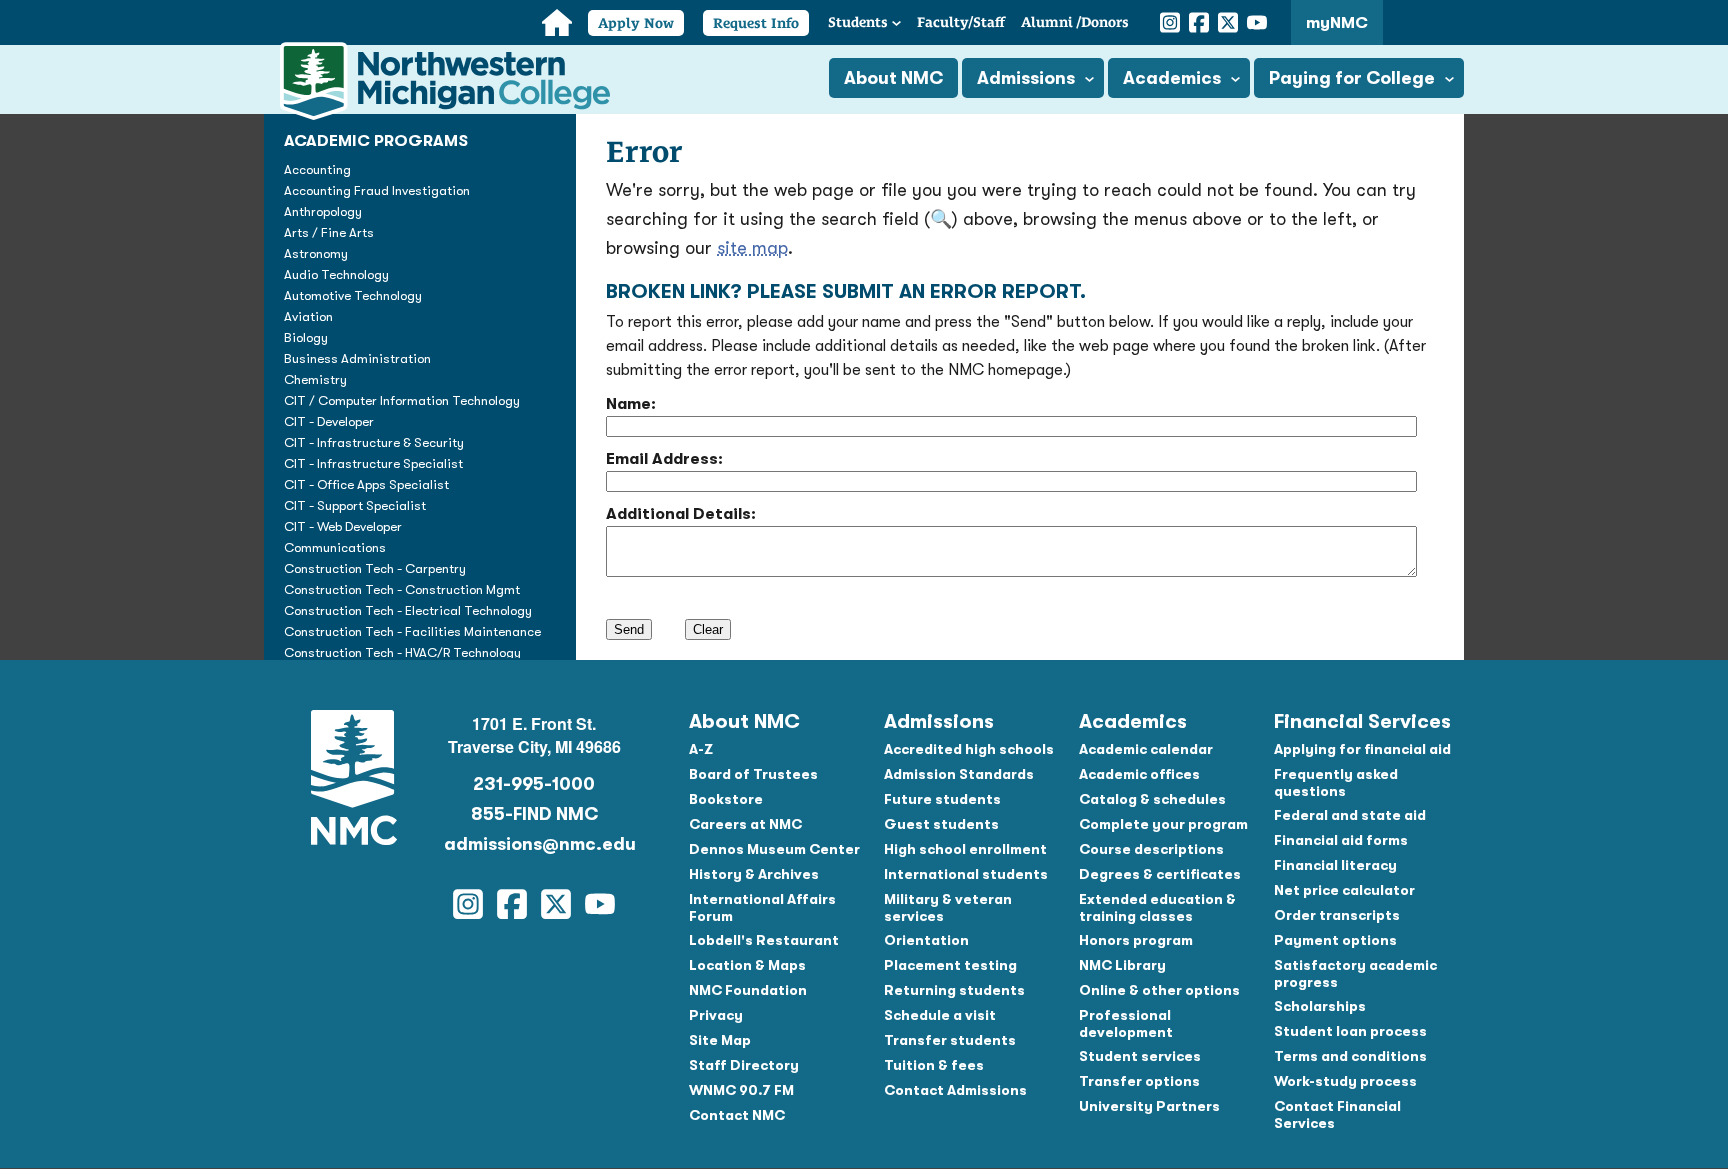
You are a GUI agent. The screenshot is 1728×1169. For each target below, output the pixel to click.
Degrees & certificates (1160, 874)
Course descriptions (1151, 849)
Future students (942, 799)
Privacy (716, 1015)
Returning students (954, 990)
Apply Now (636, 23)
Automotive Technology (353, 295)
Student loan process (1350, 1031)
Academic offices (1139, 774)
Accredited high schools (969, 749)
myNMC (1337, 23)
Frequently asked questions (1336, 782)
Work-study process (1345, 1081)
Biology (306, 337)
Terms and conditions (1350, 1056)
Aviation (308, 316)
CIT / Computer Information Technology (402, 400)
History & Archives (754, 874)
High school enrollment (965, 849)
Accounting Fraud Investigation (377, 190)
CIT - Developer (329, 421)
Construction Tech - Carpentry (375, 568)
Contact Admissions (955, 1090)
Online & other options (1159, 990)
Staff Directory (744, 1065)
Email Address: (664, 459)
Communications (335, 547)
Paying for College (1352, 78)
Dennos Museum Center (774, 849)
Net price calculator (1344, 890)
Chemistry (315, 379)
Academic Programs (376, 141)
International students (966, 874)
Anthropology (323, 211)
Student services (1140, 1056)
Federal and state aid (1350, 815)
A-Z (701, 749)
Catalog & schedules (1152, 799)
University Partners (1149, 1106)
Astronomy (316, 253)
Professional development (1126, 1023)
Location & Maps (747, 965)
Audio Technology (336, 274)
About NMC (893, 78)
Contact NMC (737, 1115)
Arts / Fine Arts (329, 232)
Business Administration (357, 358)
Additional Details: (681, 514)
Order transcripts (1337, 915)
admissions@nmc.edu (534, 844)
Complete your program (1163, 824)
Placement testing (950, 965)
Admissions (1026, 78)
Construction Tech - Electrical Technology (408, 610)
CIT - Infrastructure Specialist (373, 463)
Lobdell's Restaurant (764, 940)
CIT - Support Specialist (355, 505)
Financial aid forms (1341, 840)
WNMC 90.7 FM (741, 1090)
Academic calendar (1146, 749)
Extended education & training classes (1157, 907)
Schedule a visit (940, 1015)
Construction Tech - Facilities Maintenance (412, 631)
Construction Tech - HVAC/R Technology (402, 652)
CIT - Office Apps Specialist (366, 484)
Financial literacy (1335, 865)
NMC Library (1122, 965)
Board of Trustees (753, 774)
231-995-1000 (534, 784)
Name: (631, 404)
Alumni (1075, 22)
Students (858, 22)
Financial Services (1362, 721)
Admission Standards (959, 774)
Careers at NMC (745, 824)
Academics (1172, 78)
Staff (961, 22)
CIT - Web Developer (343, 526)
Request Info (756, 23)
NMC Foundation (748, 990)
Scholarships (1320, 1006)
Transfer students (950, 1040)
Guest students (941, 824)
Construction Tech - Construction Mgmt (402, 589)
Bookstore (726, 799)
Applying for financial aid (1362, 749)
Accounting (317, 169)
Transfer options (1139, 1081)
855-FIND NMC (534, 814)
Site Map (720, 1040)
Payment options (1335, 940)
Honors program (1136, 940)
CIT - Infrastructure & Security (374, 442)
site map (752, 248)
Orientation (926, 940)
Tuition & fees (934, 1065)
